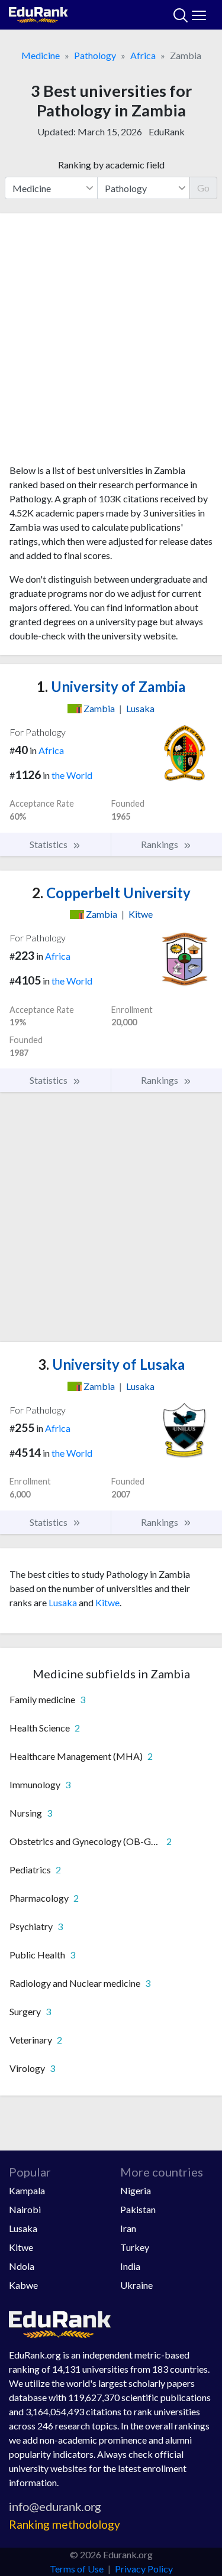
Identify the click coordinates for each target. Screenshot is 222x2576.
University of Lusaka (111, 1364)
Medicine (41, 55)
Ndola (22, 2266)
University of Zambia (111, 686)
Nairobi (25, 2209)
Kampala (27, 2190)
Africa (143, 55)
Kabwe (23, 2285)
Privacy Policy (144, 2569)
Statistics (49, 844)
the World (72, 775)
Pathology (95, 55)
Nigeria (136, 2190)
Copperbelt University (111, 893)
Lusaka (63, 1602)
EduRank (167, 131)
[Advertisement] (111, 343)
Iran (128, 2228)
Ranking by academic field (111, 165)
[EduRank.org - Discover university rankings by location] (38, 13)
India (130, 2266)
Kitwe (107, 1602)
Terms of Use (77, 2569)
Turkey (135, 2247)
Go (203, 188)
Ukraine (136, 2285)
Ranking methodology (65, 2524)
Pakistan (138, 2209)
